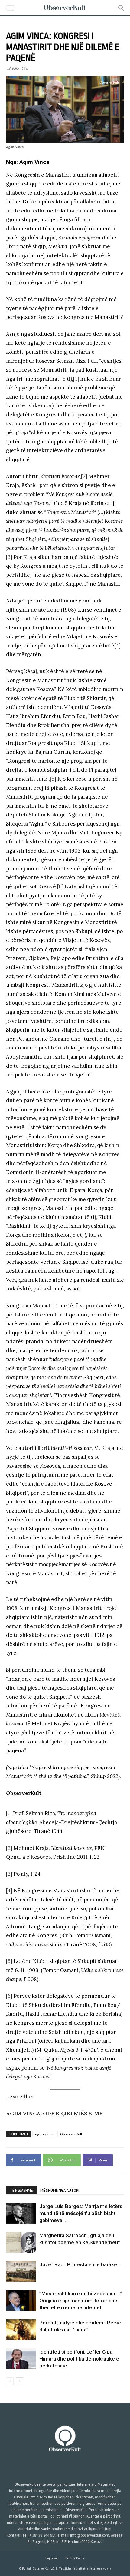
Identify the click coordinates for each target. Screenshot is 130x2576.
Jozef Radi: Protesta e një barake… (80, 2264)
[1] (76, 379)
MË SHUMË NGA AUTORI (60, 2190)
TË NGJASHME (21, 2190)
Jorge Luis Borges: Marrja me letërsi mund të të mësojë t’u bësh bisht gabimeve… (81, 2213)
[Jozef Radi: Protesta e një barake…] (21, 2272)
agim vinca (44, 2134)
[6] (60, 886)
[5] (53, 779)
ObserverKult (71, 2134)
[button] (10, 8)
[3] (9, 557)
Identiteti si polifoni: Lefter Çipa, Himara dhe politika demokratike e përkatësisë (79, 2359)
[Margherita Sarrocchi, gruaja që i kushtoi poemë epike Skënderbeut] (21, 2242)
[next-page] (19, 2381)
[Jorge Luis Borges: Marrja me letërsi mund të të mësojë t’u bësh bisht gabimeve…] (21, 2213)
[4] (117, 646)
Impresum (52, 2558)
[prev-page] (10, 2381)
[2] (84, 476)
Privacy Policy (75, 2558)
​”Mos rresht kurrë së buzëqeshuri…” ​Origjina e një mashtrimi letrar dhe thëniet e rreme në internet (81, 2301)
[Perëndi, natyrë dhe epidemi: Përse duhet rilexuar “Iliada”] (21, 2330)
